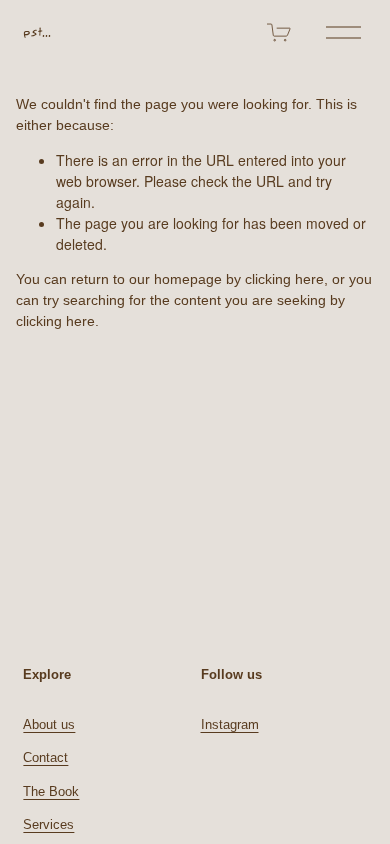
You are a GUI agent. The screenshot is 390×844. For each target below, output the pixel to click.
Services (48, 824)
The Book (51, 791)
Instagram (230, 724)
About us (49, 724)
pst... (37, 32)
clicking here (284, 279)
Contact (45, 757)
